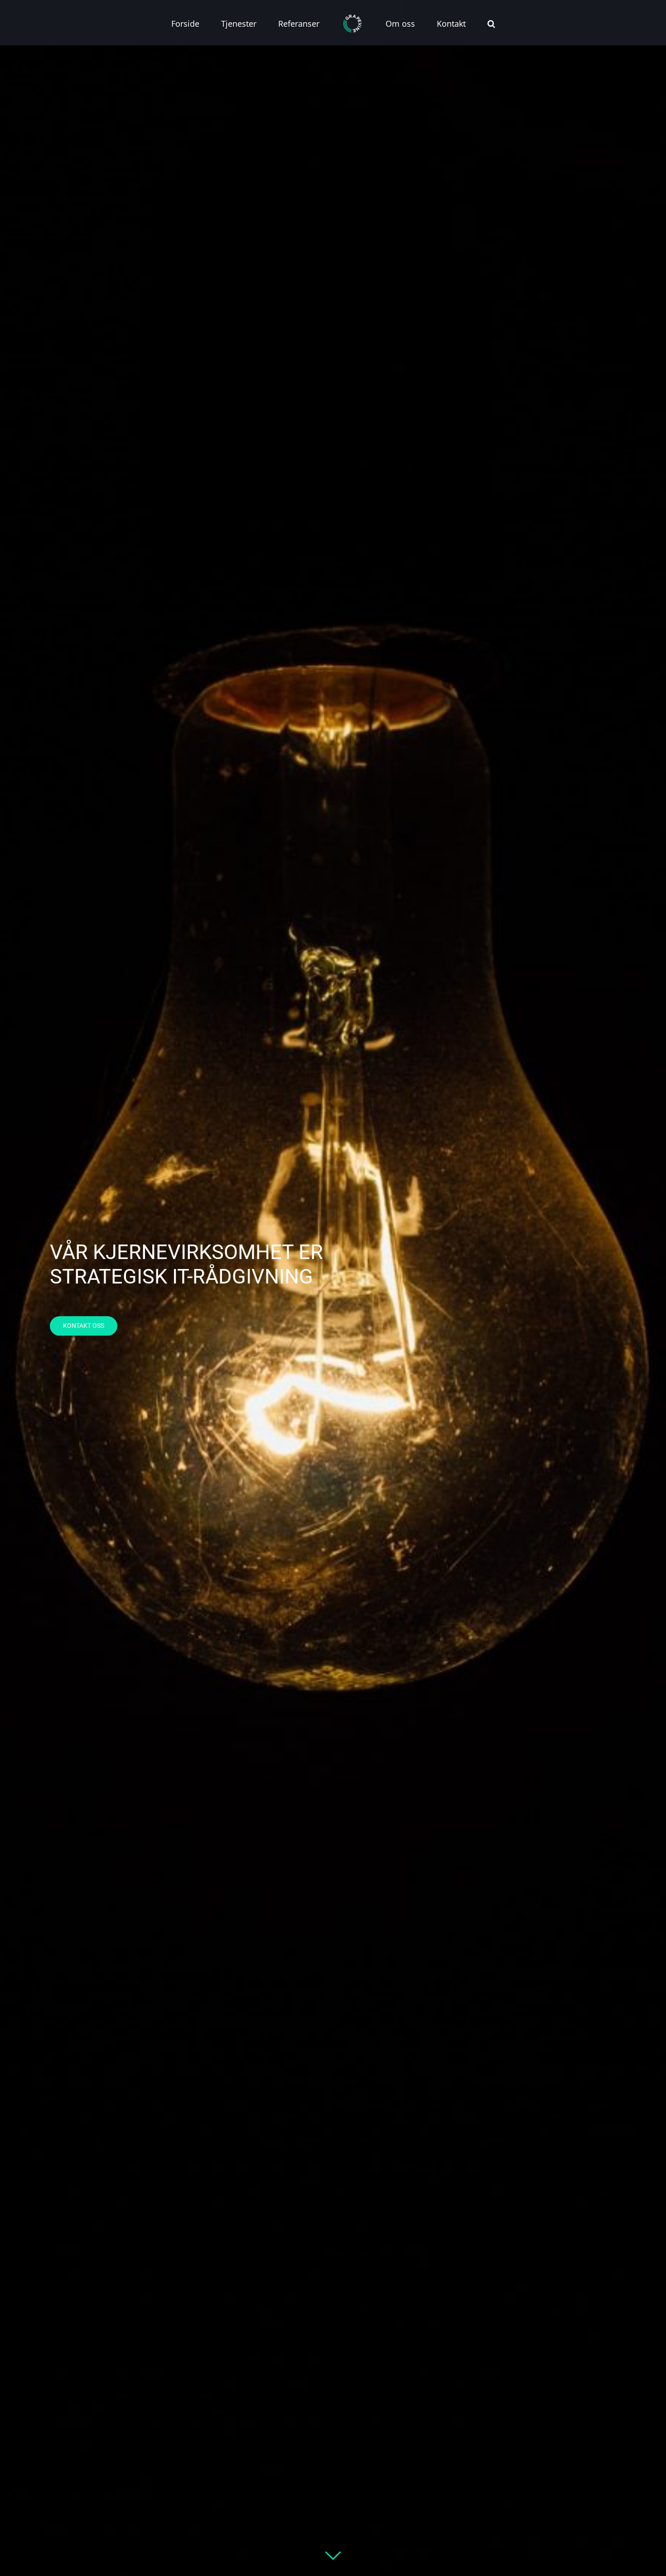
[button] (454, 23)
